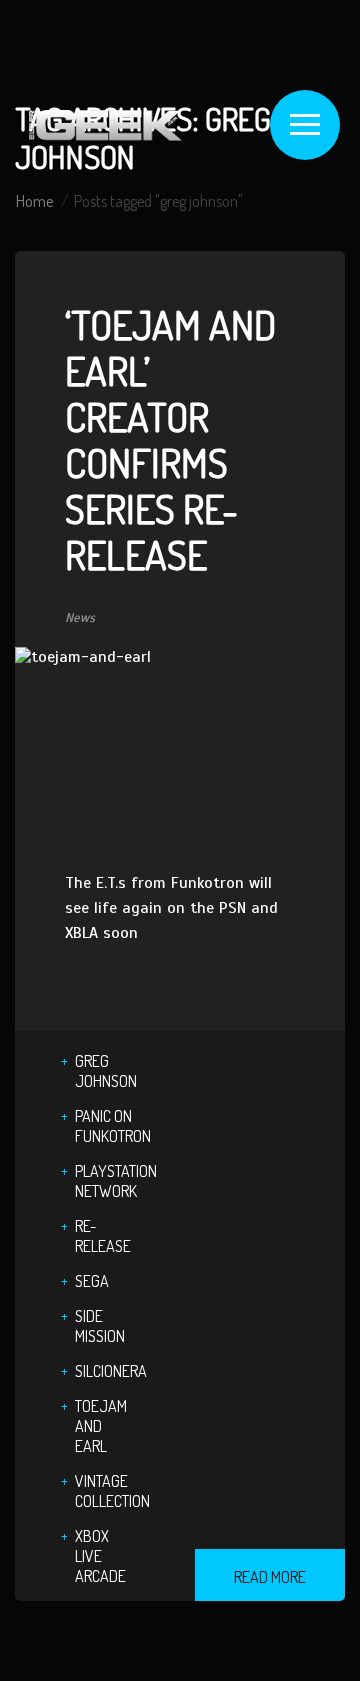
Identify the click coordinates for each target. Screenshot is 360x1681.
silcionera (111, 1371)
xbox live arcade (100, 1556)
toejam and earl (101, 1426)
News (80, 618)
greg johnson (106, 1071)
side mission (100, 1326)
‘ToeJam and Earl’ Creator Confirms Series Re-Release (170, 439)
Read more (270, 1577)
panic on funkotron (113, 1126)
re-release (103, 1236)
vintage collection (112, 1491)
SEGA (92, 1281)
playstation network (116, 1181)
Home (34, 201)
